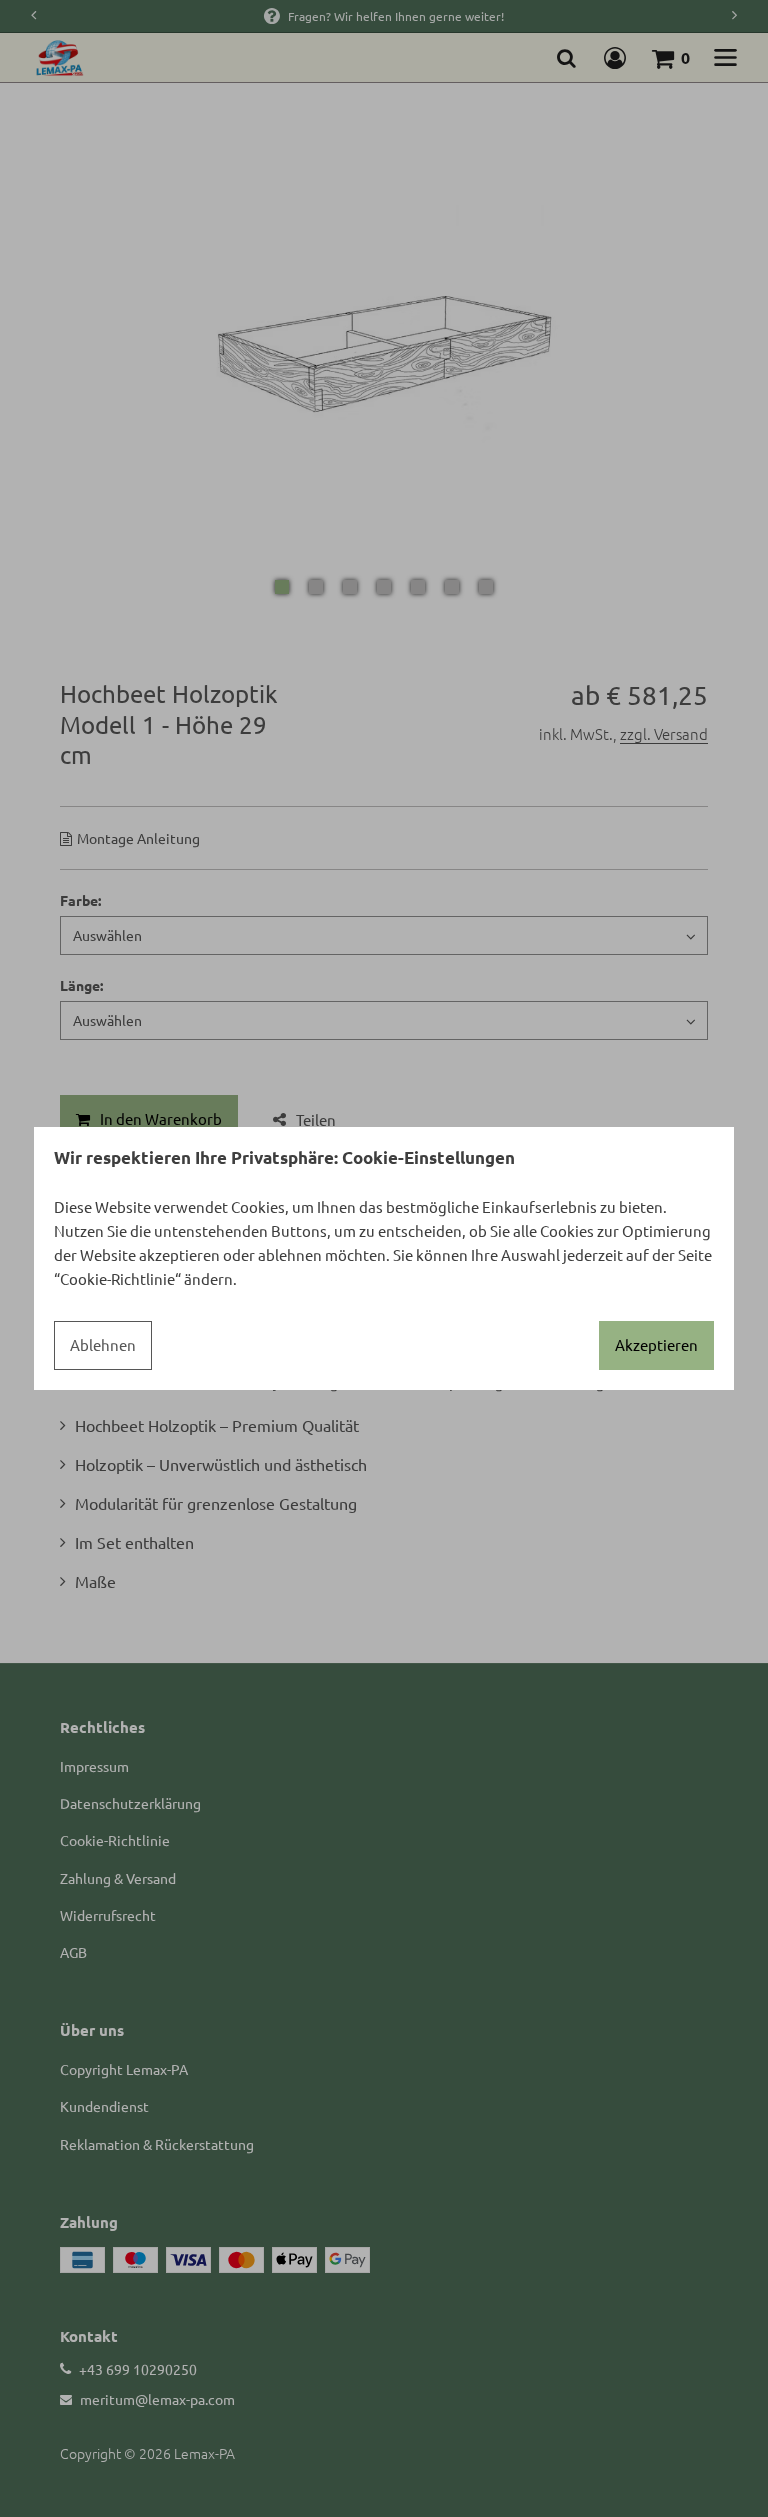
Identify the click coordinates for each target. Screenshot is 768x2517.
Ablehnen (103, 1344)
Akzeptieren (656, 1344)
